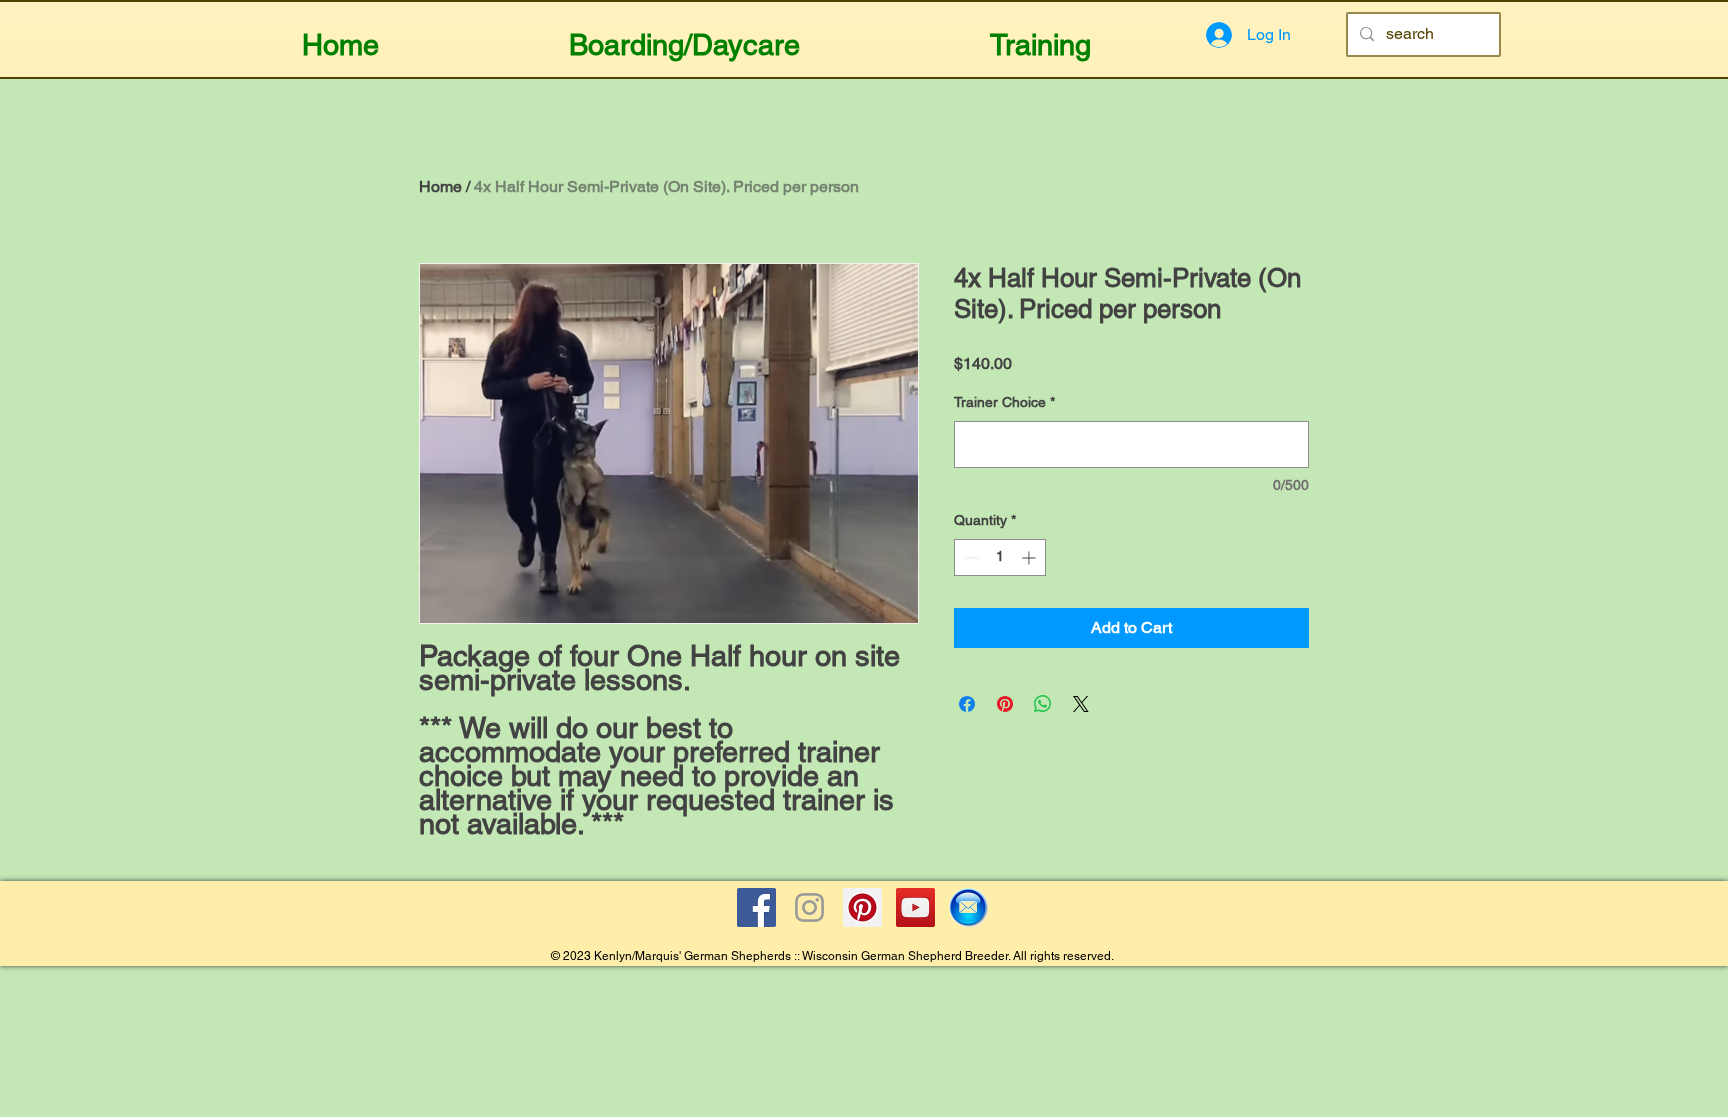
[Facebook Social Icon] (756, 907)
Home (440, 186)
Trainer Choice (1004, 402)
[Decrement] (969, 557)
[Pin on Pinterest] (1005, 704)
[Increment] (1030, 557)
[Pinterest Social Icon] (862, 907)
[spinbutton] (1000, 557)
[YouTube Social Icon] (915, 907)
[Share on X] (1081, 704)
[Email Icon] (968, 907)
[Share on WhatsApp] (1043, 704)
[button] (684, 36)
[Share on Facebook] (967, 704)
